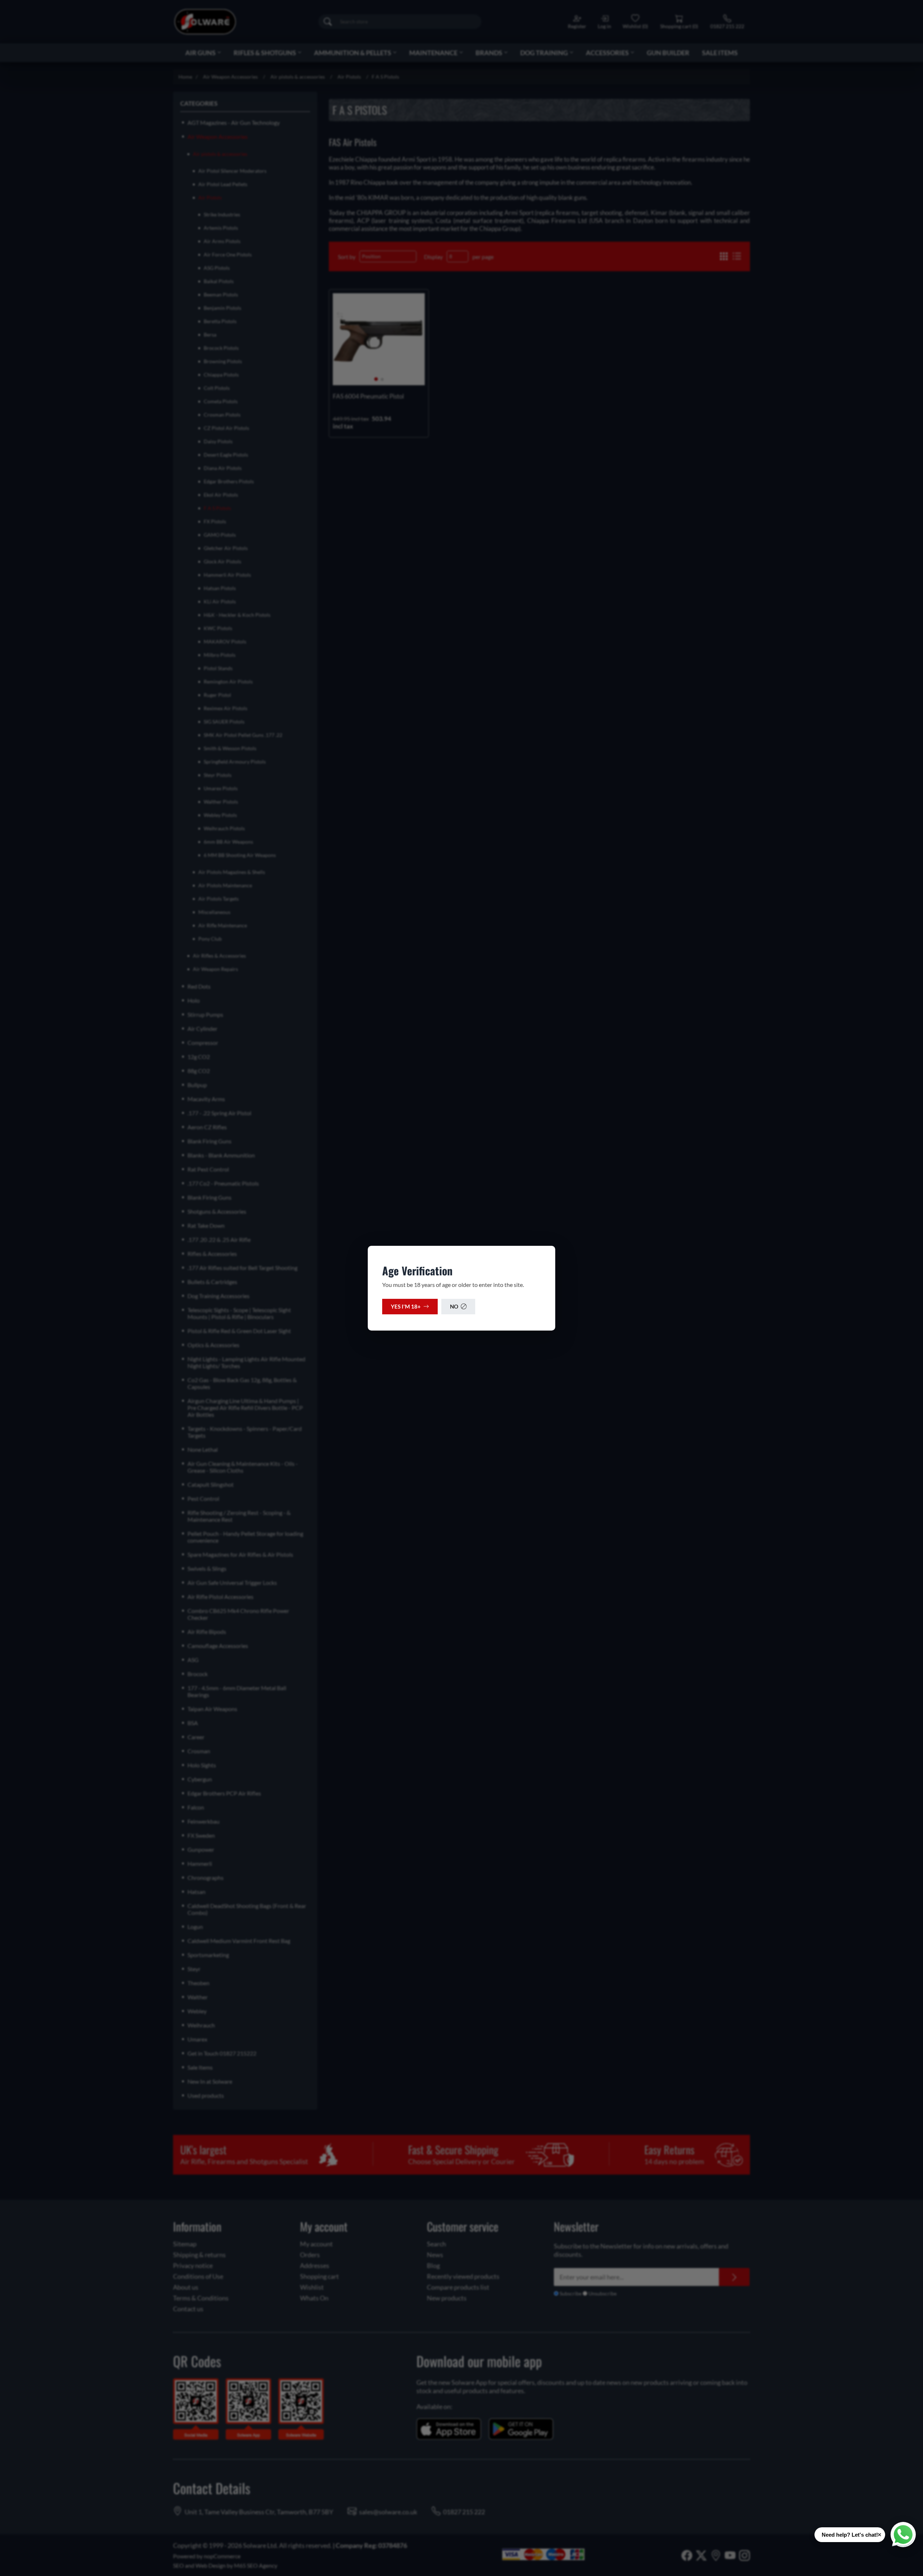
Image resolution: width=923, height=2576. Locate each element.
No (454, 1306)
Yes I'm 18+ (406, 1306)
